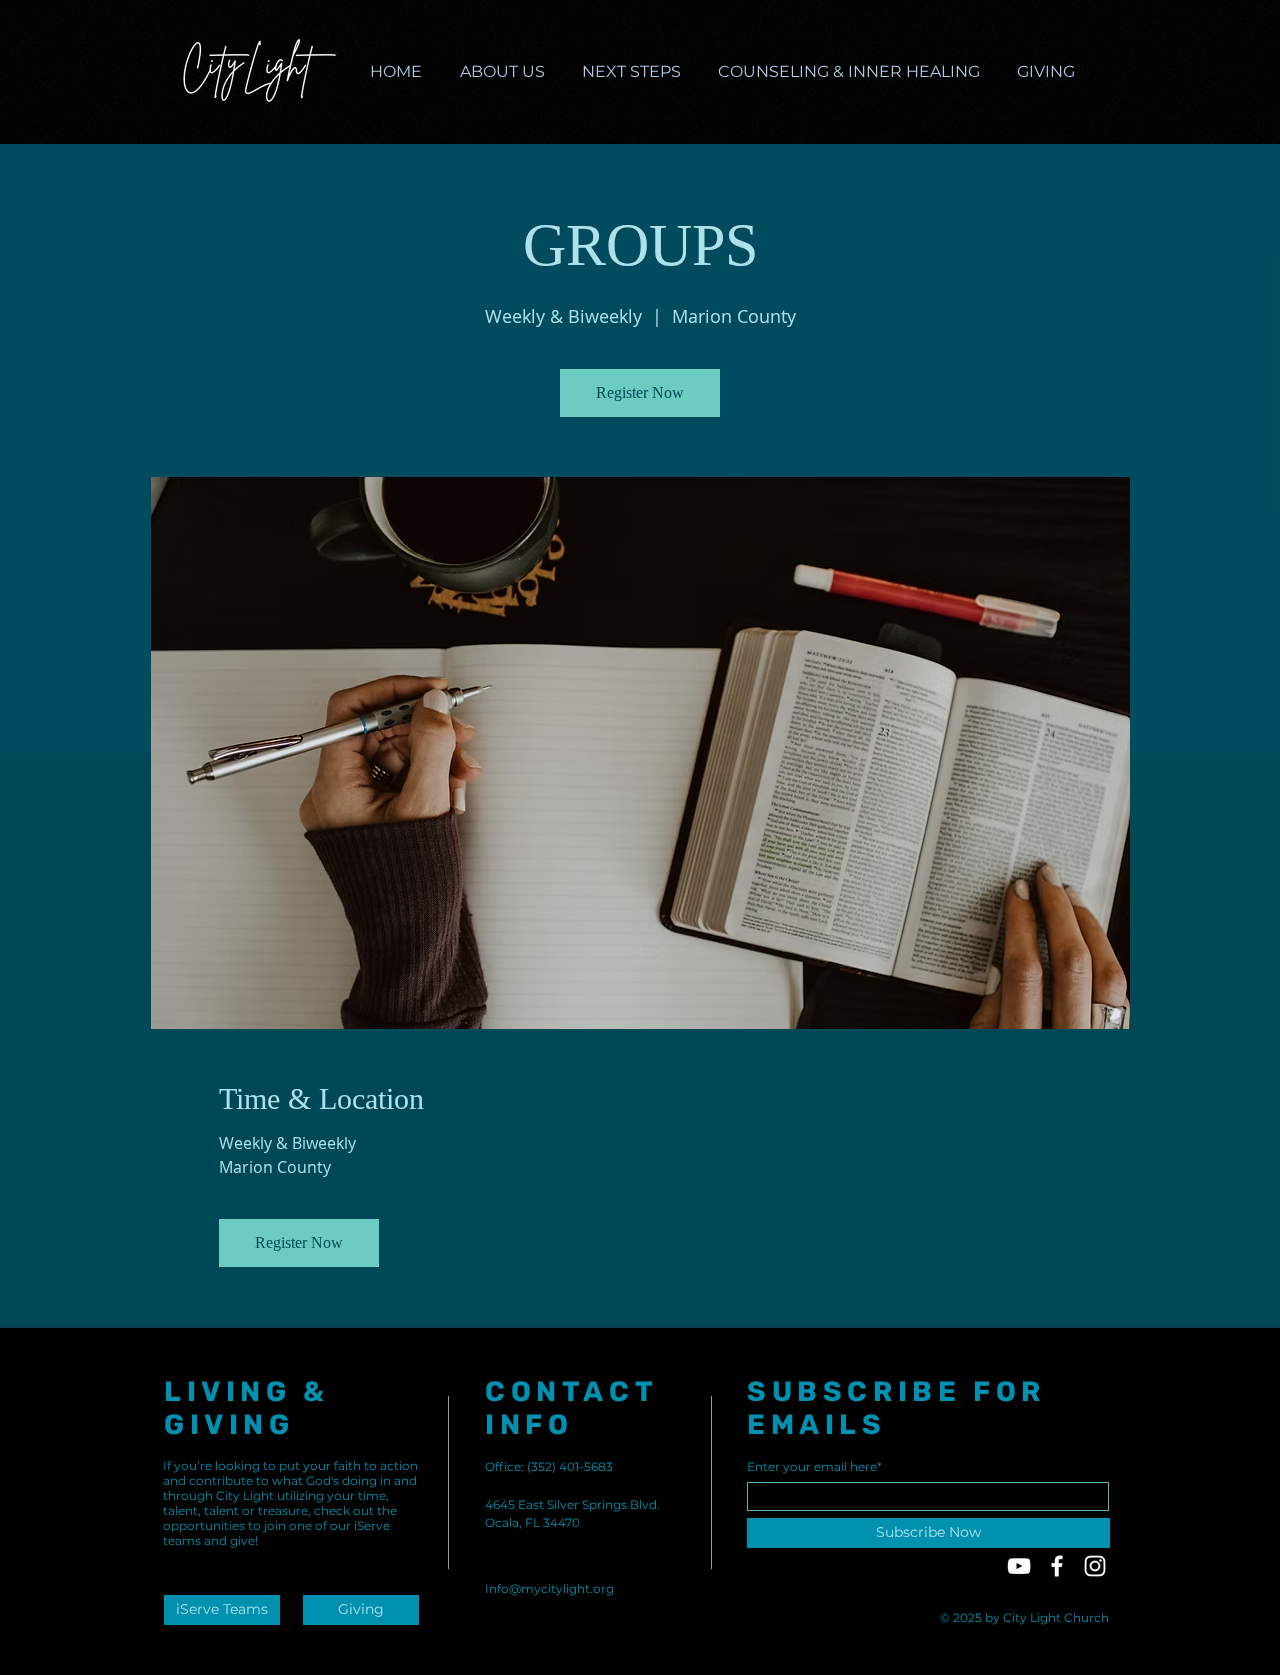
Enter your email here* (814, 1467)
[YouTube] (1019, 1566)
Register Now (640, 392)
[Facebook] (1057, 1566)
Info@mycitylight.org (549, 1588)
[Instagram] (1095, 1566)
